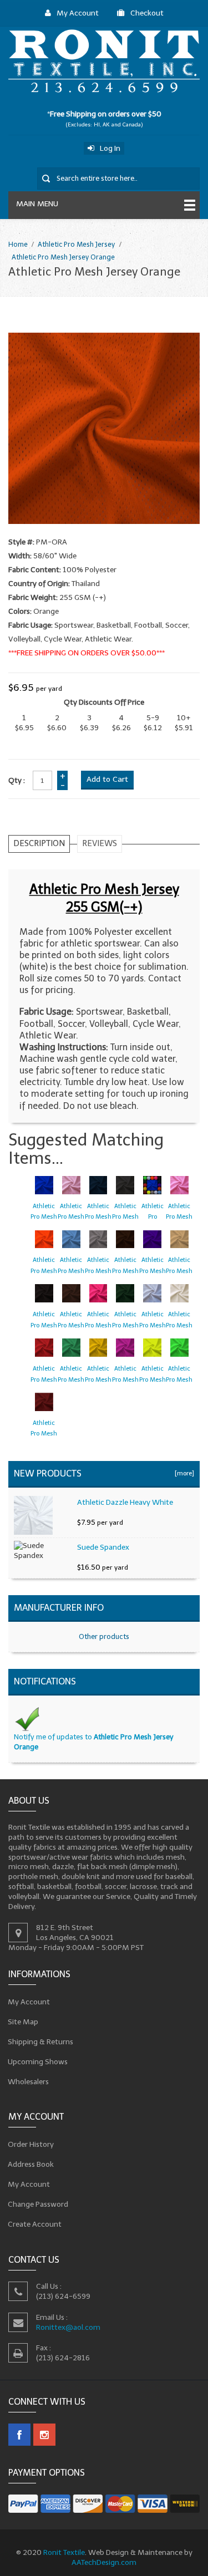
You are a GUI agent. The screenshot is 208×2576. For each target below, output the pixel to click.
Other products (104, 1636)
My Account (78, 13)
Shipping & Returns (41, 2041)
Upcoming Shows (38, 2061)
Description (39, 843)
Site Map (23, 2021)
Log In (110, 148)
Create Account (35, 2224)
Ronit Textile (64, 2552)
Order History (31, 2144)
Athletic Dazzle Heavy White (125, 1502)
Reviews (100, 843)
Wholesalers (29, 2081)
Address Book (31, 2164)
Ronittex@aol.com (68, 2327)
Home (18, 244)
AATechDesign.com (104, 2562)
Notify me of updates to (94, 1742)
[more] (183, 1473)
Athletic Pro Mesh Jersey (76, 244)
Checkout (147, 13)
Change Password (38, 2204)
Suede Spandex (103, 1547)
